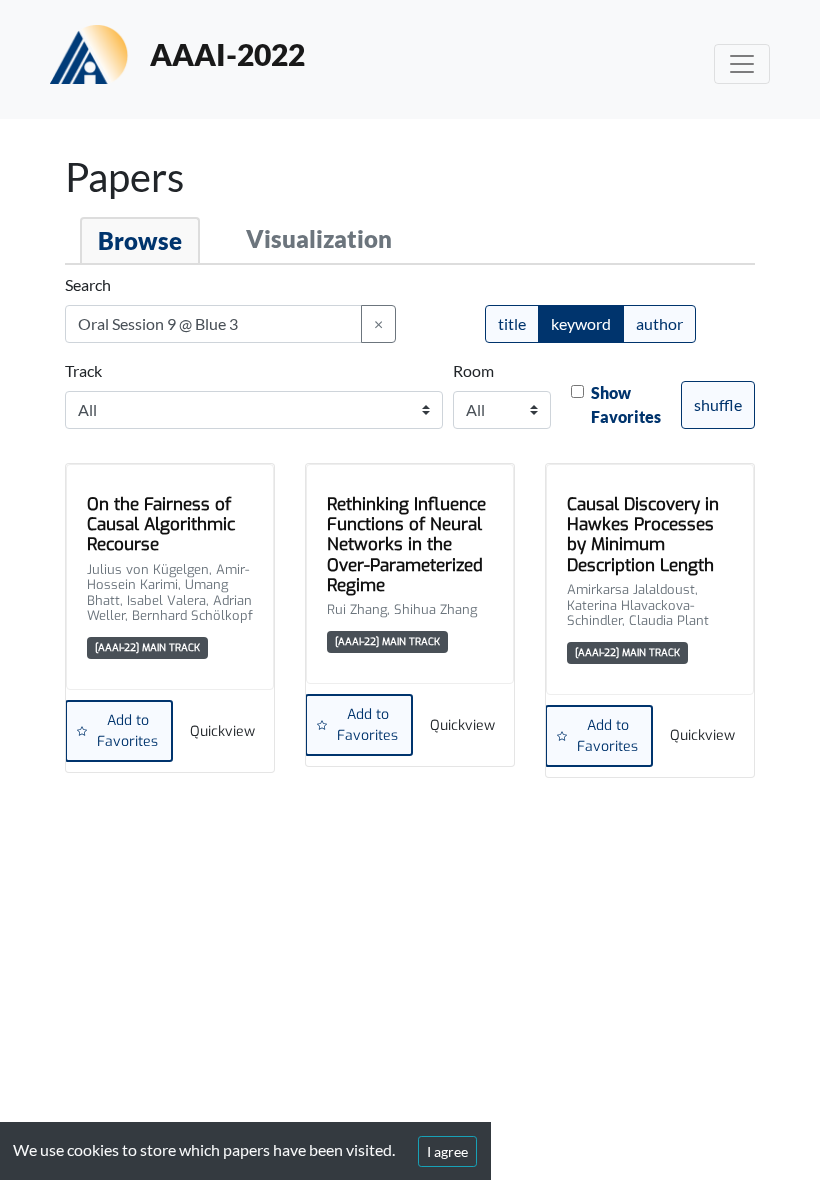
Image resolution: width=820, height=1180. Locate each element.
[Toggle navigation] (742, 64)
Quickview (222, 731)
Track (83, 370)
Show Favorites (626, 404)
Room (473, 370)
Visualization (319, 238)
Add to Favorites (127, 731)
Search (88, 284)
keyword (581, 323)
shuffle (718, 404)
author (659, 323)
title (512, 323)
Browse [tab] (140, 240)
